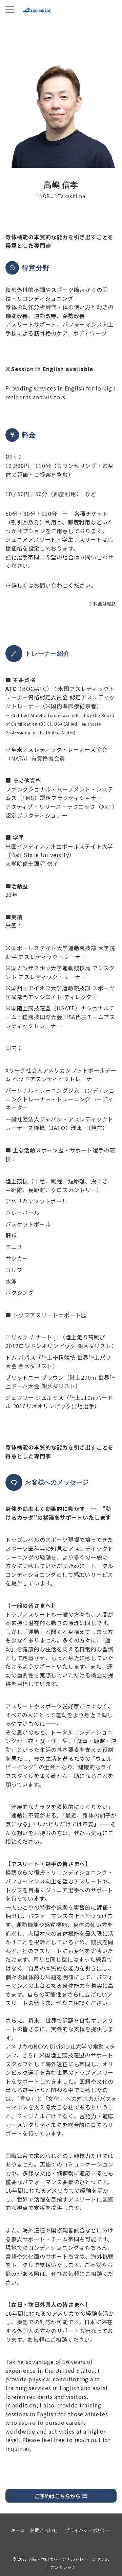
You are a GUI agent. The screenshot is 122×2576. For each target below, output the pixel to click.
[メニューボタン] (10, 10)
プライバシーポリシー (88, 2530)
